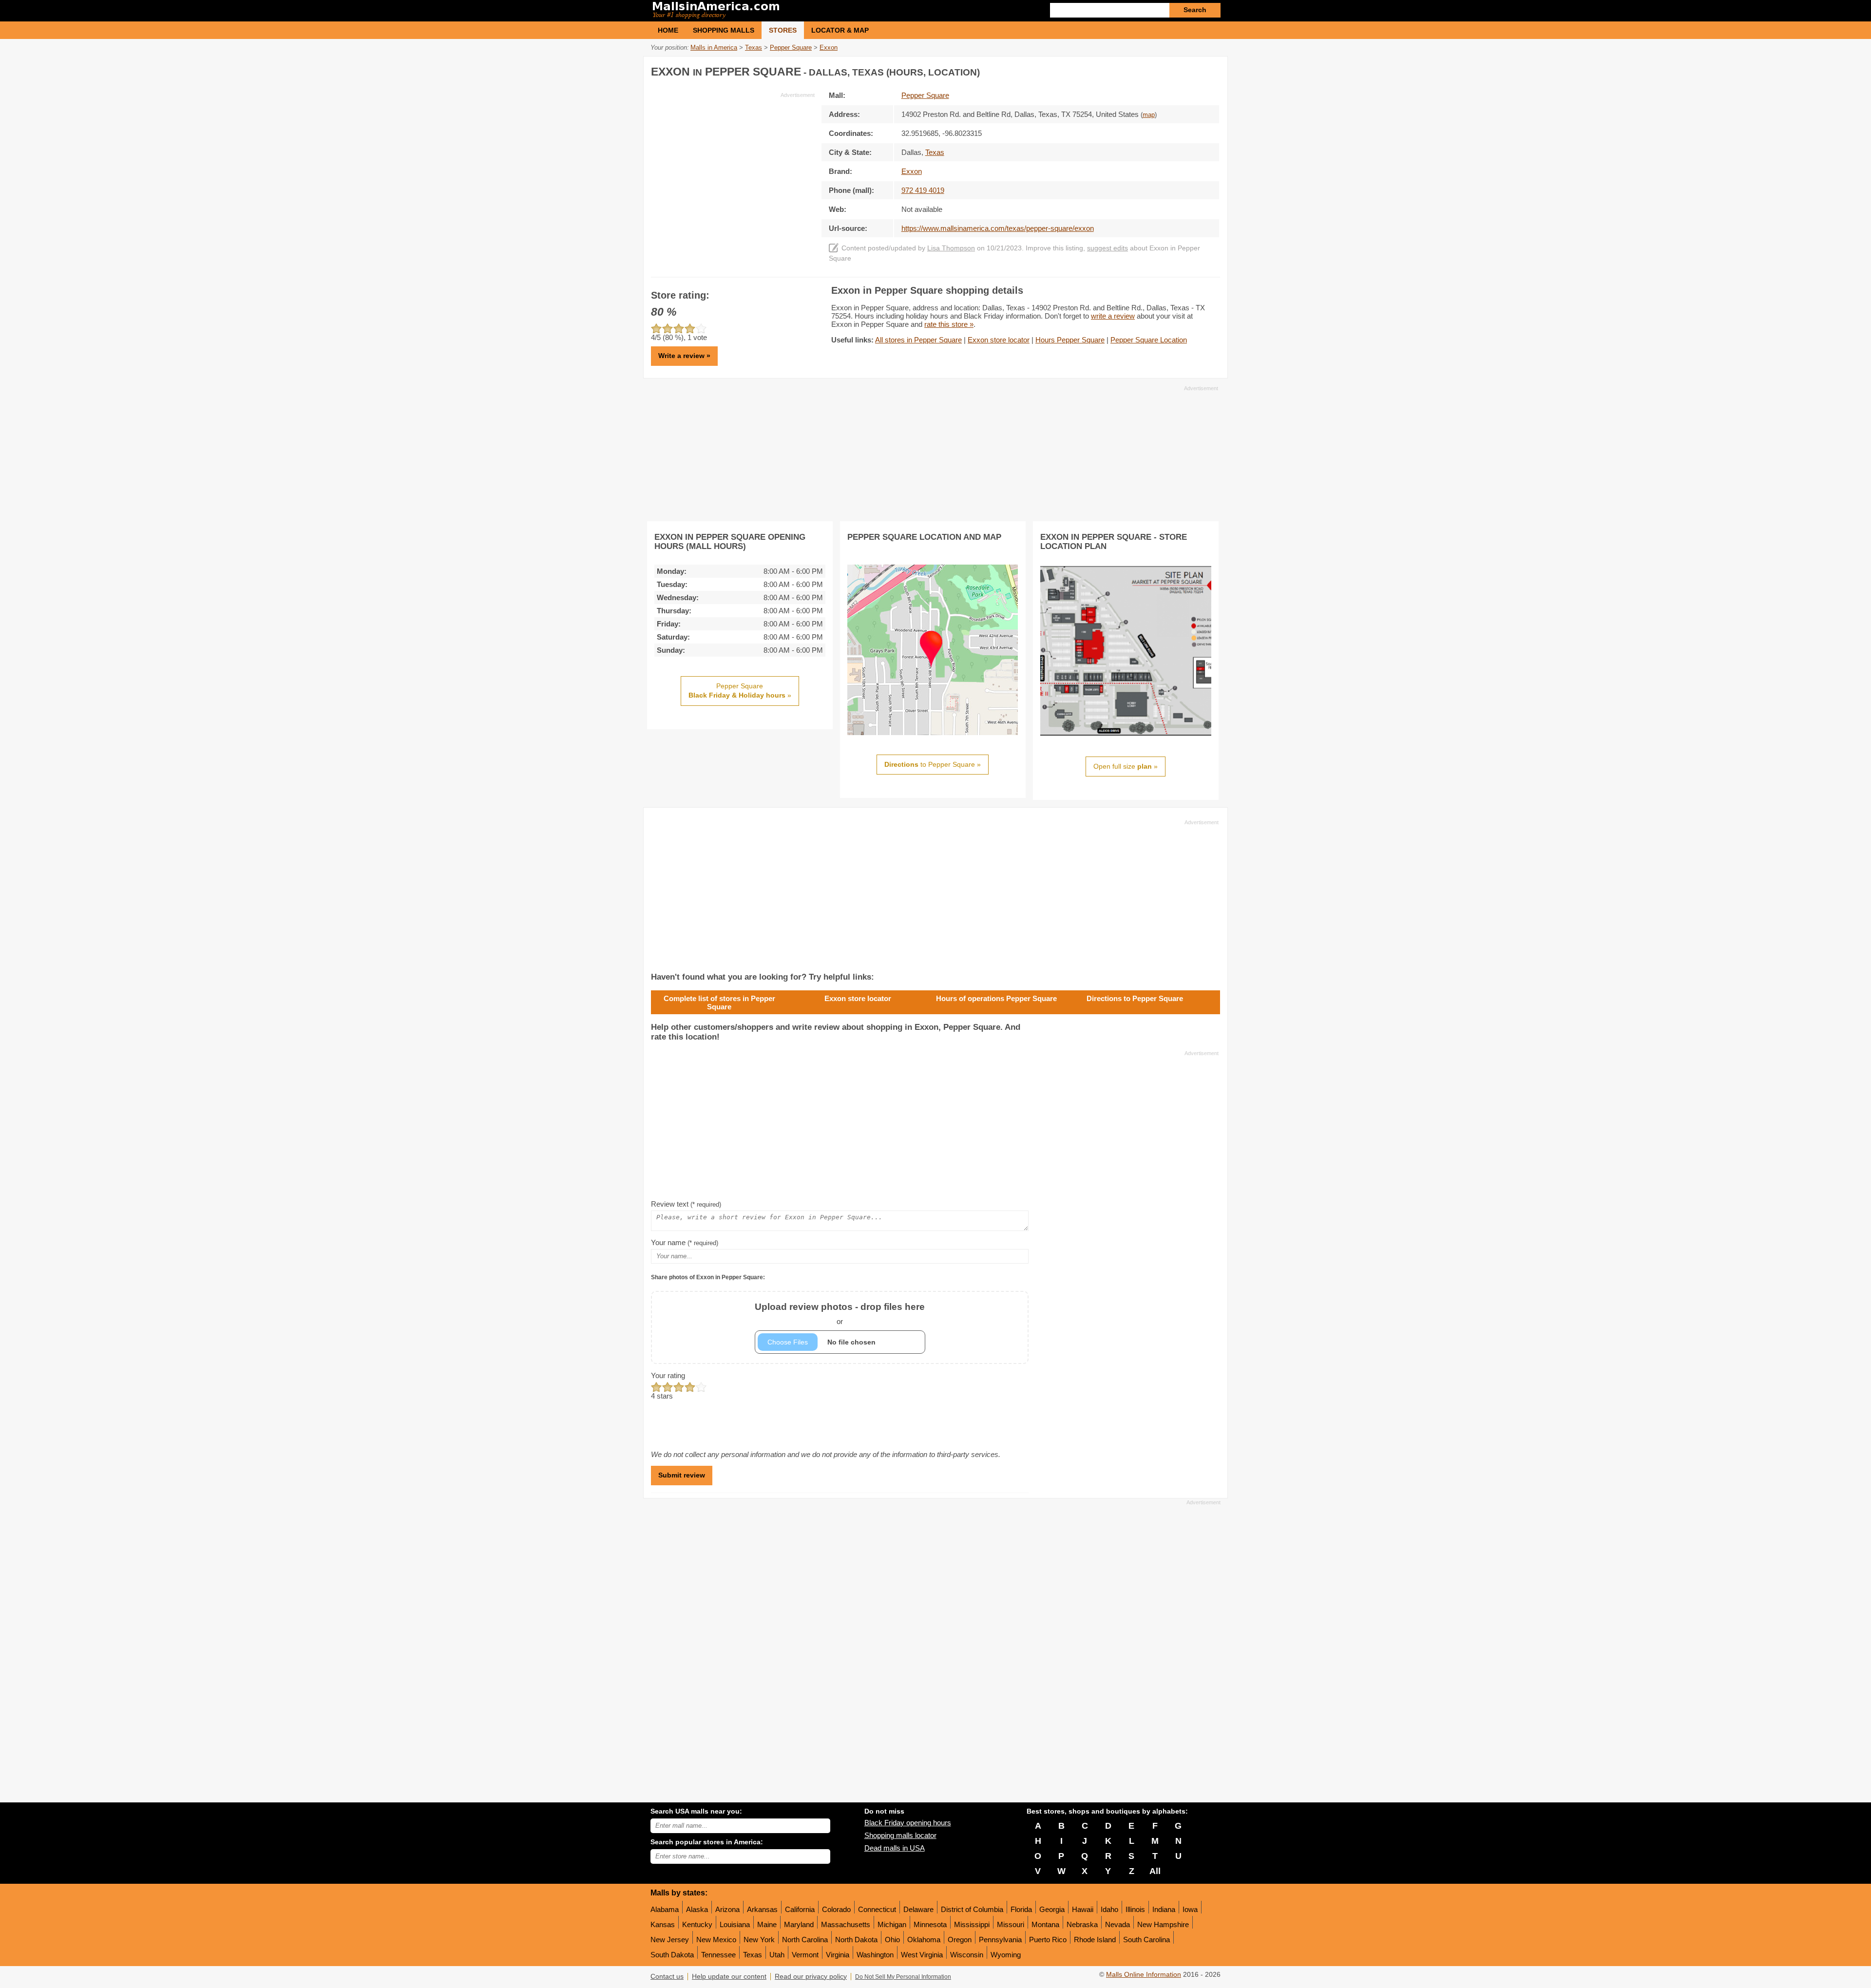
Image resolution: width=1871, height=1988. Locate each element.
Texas (753, 1955)
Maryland (799, 1924)
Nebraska (1082, 1924)
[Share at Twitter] (1191, 70)
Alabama (665, 1909)
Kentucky (697, 1924)
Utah (777, 1955)
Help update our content (729, 1977)
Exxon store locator (999, 340)
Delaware (918, 1909)
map (1149, 115)
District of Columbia (972, 1909)
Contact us (667, 1977)
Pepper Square (925, 95)
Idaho (1109, 1909)
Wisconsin (967, 1955)
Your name (685, 1242)
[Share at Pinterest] (1211, 70)
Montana (1045, 1924)
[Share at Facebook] (1171, 70)
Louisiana (735, 1924)
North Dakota (856, 1940)
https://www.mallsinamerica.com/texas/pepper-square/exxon (998, 228)
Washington (875, 1955)
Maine (767, 1924)
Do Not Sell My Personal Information (903, 1977)
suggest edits (1107, 248)
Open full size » (1126, 766)
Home (668, 30)
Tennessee (718, 1955)
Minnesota (930, 1924)
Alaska (697, 1909)
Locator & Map (840, 30)
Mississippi (972, 1924)
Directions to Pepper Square (1135, 998)
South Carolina (1146, 1940)
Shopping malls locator (900, 1835)
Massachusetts (846, 1924)
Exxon (912, 171)
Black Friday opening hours (908, 1823)
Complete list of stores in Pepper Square (719, 1003)
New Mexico (716, 1940)
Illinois (1135, 1909)
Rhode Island (1095, 1940)
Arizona (727, 1909)
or (840, 1314)
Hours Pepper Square (1070, 340)
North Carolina (805, 1940)
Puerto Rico (1048, 1940)
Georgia (1052, 1909)
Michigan (892, 1924)
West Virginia (922, 1955)
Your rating (668, 1375)
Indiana (1164, 1909)
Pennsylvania (1000, 1940)
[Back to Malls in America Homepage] (793, 11)
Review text (686, 1204)
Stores (783, 30)
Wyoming (1006, 1955)
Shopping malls (724, 30)
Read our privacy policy (811, 1977)
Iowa (1190, 1909)
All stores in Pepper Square (918, 340)
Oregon (960, 1940)
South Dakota (672, 1955)
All (1155, 1871)
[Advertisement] (733, 167)
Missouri (1011, 1924)
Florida (1021, 1909)
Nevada (1117, 1924)
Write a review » (684, 356)
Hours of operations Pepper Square (996, 998)
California (800, 1909)
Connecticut (877, 1909)
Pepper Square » (740, 691)
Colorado (836, 1909)
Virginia (838, 1955)
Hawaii (1083, 1909)
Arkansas (762, 1909)
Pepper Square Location (1149, 340)
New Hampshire (1163, 1924)
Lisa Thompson (951, 248)
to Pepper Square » (933, 764)
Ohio (892, 1940)
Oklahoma (924, 1940)
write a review (1113, 316)
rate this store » (949, 324)
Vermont (805, 1955)
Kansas (663, 1924)
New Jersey (670, 1940)
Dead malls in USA (895, 1848)
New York (759, 1940)
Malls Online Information (1144, 1975)
